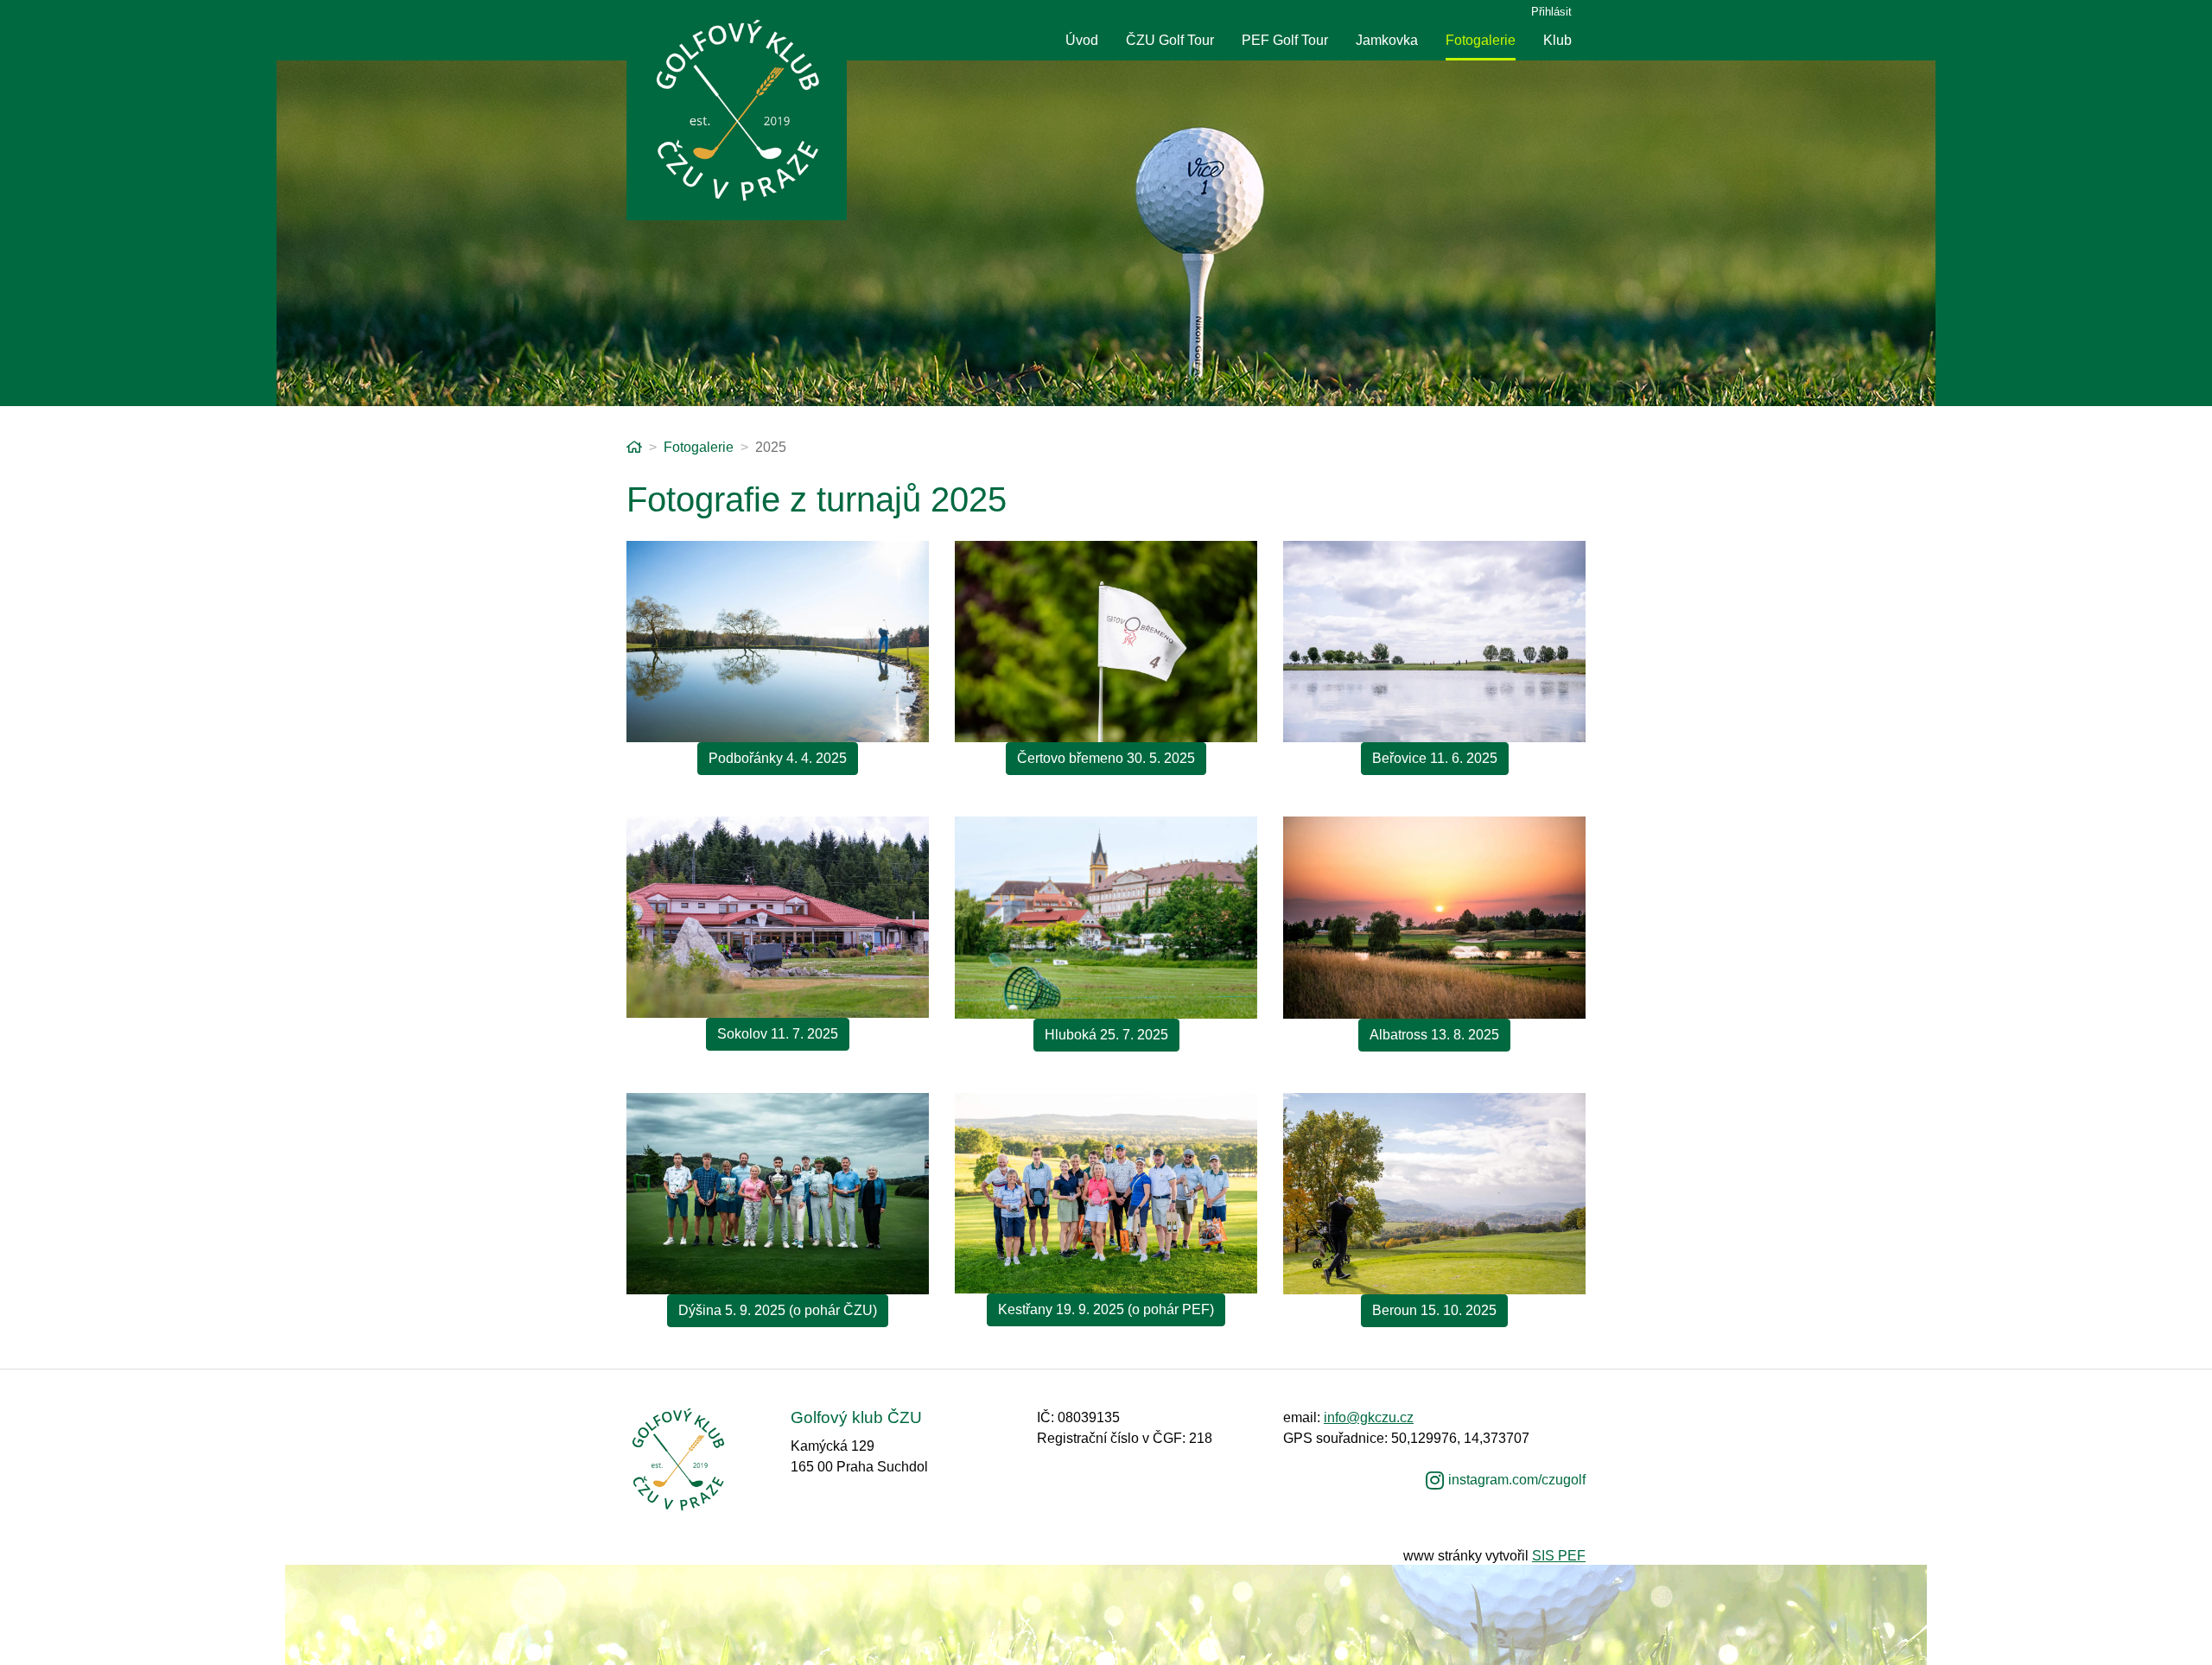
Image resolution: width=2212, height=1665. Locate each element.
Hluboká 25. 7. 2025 (1106, 1035)
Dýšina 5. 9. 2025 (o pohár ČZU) (778, 1310)
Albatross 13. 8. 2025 (1434, 1035)
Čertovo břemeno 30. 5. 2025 (1106, 758)
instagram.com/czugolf (1517, 1480)
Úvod (1082, 40)
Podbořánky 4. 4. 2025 (778, 758)
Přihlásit (1551, 12)
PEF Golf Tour (1285, 40)
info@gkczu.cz (1369, 1417)
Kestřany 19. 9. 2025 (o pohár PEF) (1106, 1309)
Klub (1557, 40)
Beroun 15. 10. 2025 (1434, 1310)
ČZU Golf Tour (1170, 40)
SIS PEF (1559, 1556)
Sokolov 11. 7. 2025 (778, 1034)
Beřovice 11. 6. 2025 (1435, 758)
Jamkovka (1387, 40)
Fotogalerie (1481, 40)
